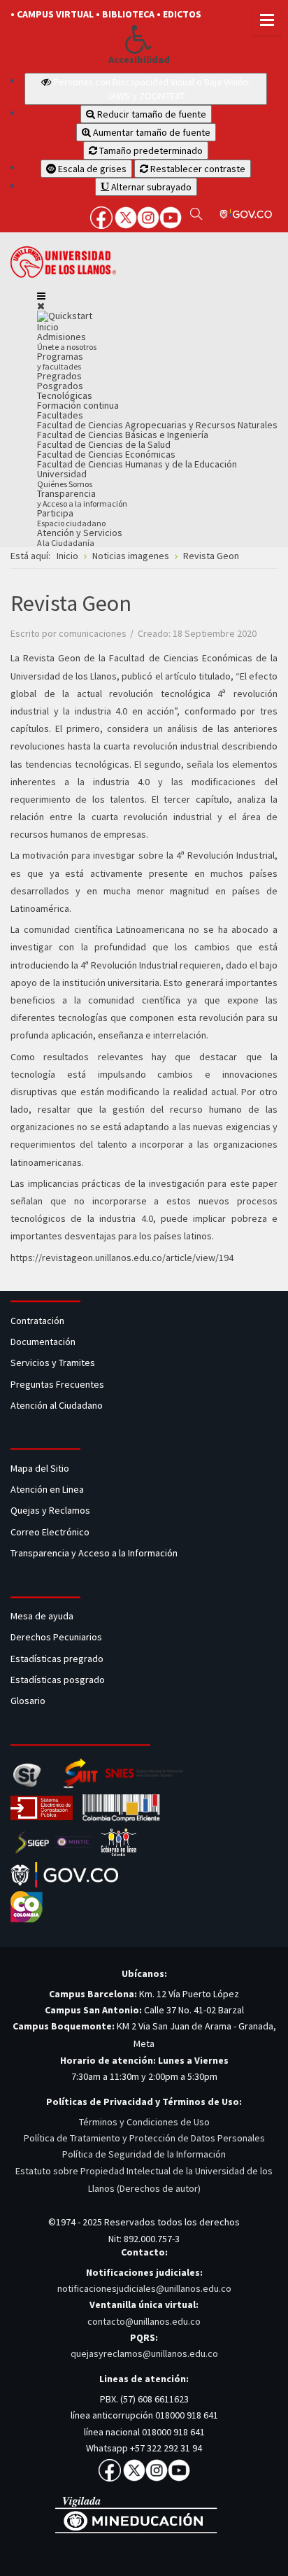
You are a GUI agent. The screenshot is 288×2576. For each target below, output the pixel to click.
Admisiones (67, 341)
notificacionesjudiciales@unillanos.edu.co (144, 2288)
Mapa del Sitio (41, 1468)
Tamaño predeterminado (150, 150)
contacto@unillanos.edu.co (144, 2321)
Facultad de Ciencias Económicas (106, 454)
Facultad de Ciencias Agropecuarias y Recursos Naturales (157, 425)
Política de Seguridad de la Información (144, 2154)
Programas (60, 361)
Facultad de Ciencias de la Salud (104, 444)
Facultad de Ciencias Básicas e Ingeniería (123, 435)
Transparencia (82, 498)
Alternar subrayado (150, 187)
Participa (71, 518)
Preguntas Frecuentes (57, 1384)
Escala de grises (91, 169)
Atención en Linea (47, 1489)
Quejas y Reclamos (51, 1510)
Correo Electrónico (52, 1532)
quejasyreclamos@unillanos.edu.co (144, 2353)
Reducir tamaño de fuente (151, 114)
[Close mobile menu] (41, 306)
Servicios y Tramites (54, 1363)
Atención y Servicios (80, 537)
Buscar (196, 213)
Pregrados (59, 376)
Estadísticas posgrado (58, 1680)
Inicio (48, 327)
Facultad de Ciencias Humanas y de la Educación (137, 464)
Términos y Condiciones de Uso (144, 2122)
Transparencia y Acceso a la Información (94, 1553)
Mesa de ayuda (42, 1616)
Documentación (43, 1342)
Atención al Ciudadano (57, 1405)
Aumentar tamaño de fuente (151, 132)
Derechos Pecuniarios (56, 1637)
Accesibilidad (139, 60)
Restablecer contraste (197, 169)
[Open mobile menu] (41, 296)
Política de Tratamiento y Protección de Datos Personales (144, 2138)
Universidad (65, 478)
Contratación (38, 1321)
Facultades (60, 415)
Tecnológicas (65, 395)
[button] (139, 39)
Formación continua (78, 405)
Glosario (29, 1701)
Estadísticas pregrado (57, 1659)
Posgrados (60, 386)
